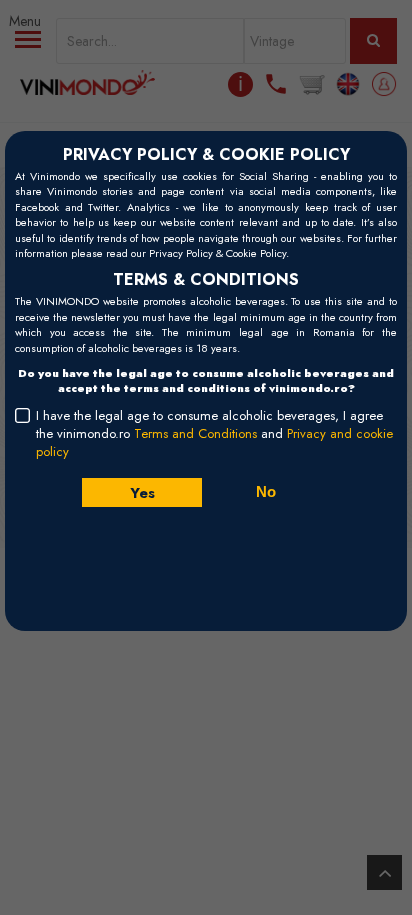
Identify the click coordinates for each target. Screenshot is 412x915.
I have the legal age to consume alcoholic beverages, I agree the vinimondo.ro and (214, 434)
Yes (141, 492)
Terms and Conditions (195, 433)
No (266, 491)
